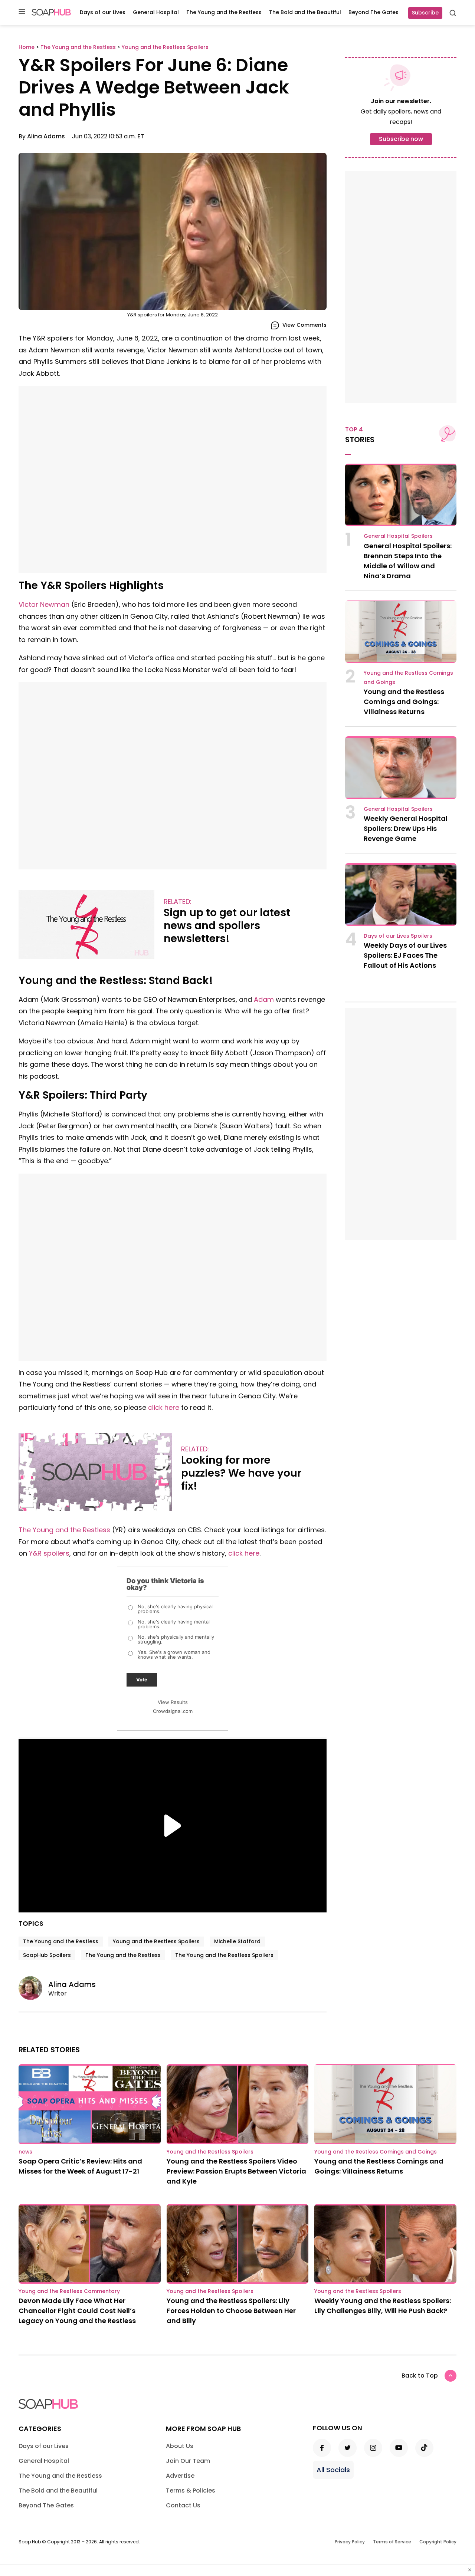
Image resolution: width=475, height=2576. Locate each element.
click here (164, 1407)
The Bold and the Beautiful (305, 12)
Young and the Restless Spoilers (156, 1941)
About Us (180, 2446)
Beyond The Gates (374, 12)
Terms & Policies (191, 2491)
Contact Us (183, 2505)
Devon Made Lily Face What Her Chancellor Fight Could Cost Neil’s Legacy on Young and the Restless (77, 2311)
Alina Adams (46, 136)
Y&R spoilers (49, 1553)
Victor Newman (44, 604)
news (25, 2152)
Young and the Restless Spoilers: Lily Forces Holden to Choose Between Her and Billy (231, 2311)
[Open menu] (22, 12)
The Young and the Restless (224, 12)
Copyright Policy (438, 2542)
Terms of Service (392, 2542)
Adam (264, 999)
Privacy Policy (350, 2542)
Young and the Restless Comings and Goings (376, 2152)
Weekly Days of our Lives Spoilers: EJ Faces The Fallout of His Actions (405, 955)
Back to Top (420, 2376)
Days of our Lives (103, 12)
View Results (173, 1702)
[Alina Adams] (33, 1988)
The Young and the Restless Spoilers (224, 1955)
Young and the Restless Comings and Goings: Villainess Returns (404, 702)
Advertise (180, 2476)
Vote (142, 1680)
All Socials (333, 2470)
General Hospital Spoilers (398, 536)
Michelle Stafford (237, 1941)
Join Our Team (188, 2461)
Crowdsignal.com (173, 1711)
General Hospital (156, 12)
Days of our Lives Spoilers (398, 936)
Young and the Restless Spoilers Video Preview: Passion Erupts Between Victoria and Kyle (236, 2171)
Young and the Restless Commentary (69, 2291)
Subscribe (425, 13)
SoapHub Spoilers (47, 1955)
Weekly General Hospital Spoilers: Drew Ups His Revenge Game (406, 828)
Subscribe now (401, 139)
